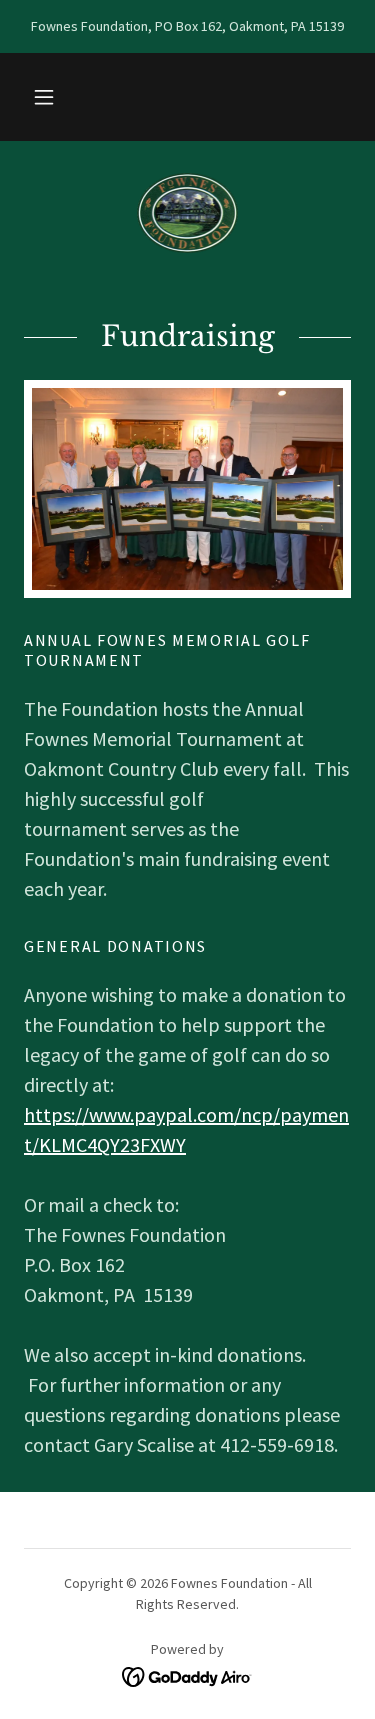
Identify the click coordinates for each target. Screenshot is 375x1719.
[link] (188, 213)
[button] (44, 97)
